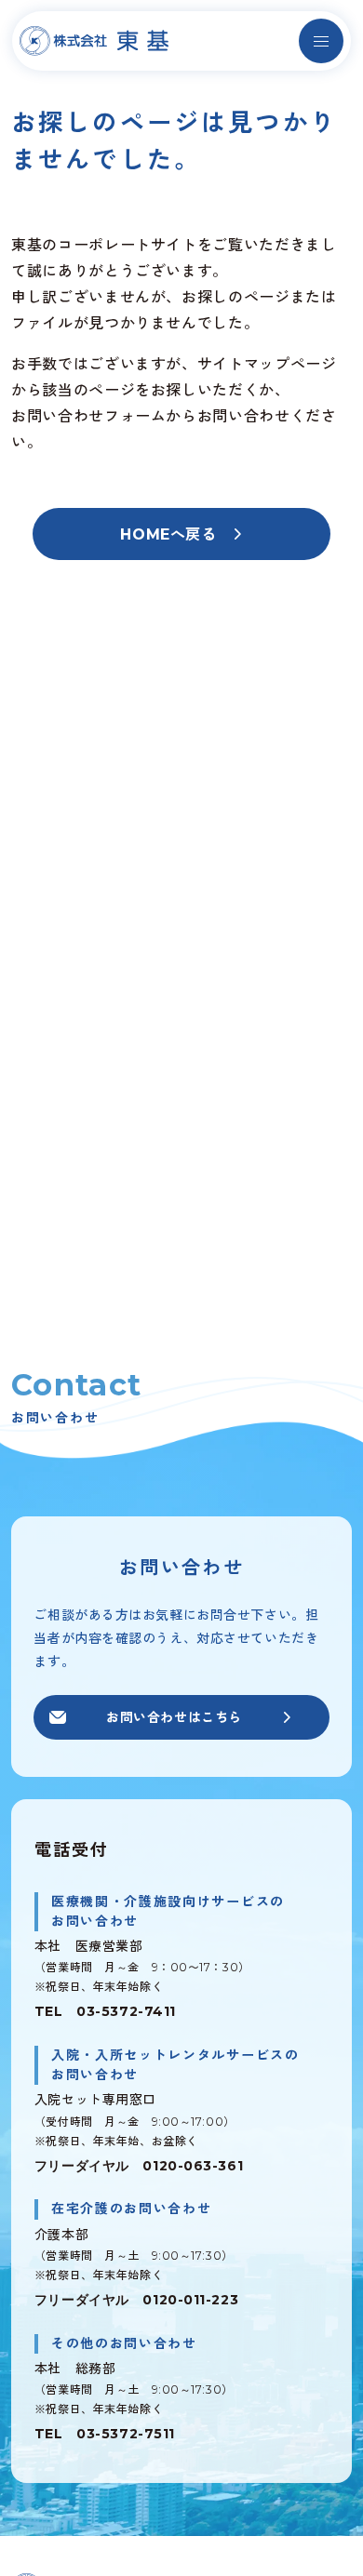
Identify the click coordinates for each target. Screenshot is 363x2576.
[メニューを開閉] (321, 41)
